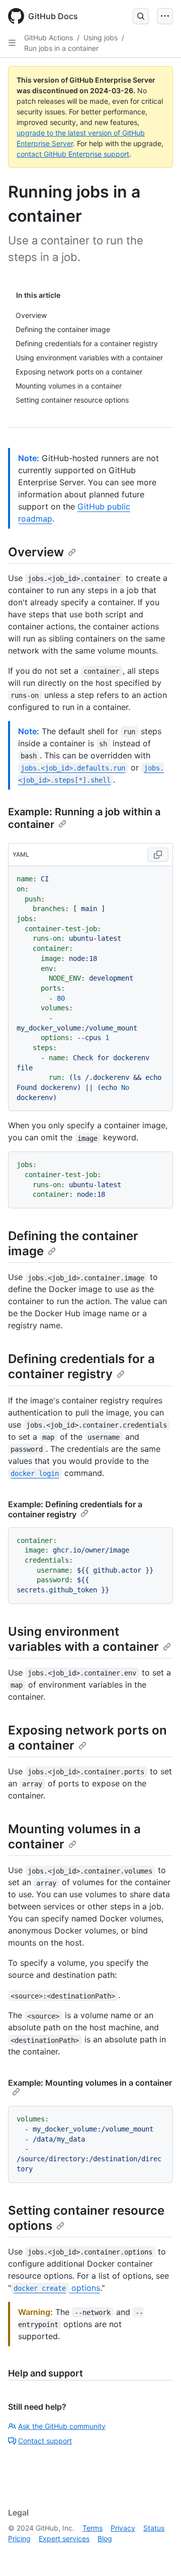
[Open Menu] (165, 16)
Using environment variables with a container (83, 1639)
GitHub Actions (49, 38)
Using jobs (101, 38)
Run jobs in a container (61, 48)
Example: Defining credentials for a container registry (75, 1509)
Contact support (45, 2441)
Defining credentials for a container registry (81, 1366)
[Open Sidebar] (12, 43)
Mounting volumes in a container (74, 1837)
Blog (105, 2538)
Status (154, 2528)
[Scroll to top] (159, 2554)
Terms (93, 2528)
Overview (36, 552)
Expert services (64, 2538)
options (57, 2288)
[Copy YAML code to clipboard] (158, 855)
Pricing (19, 2538)
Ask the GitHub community (62, 2426)
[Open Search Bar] (141, 16)
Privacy (123, 2528)
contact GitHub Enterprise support (73, 154)
